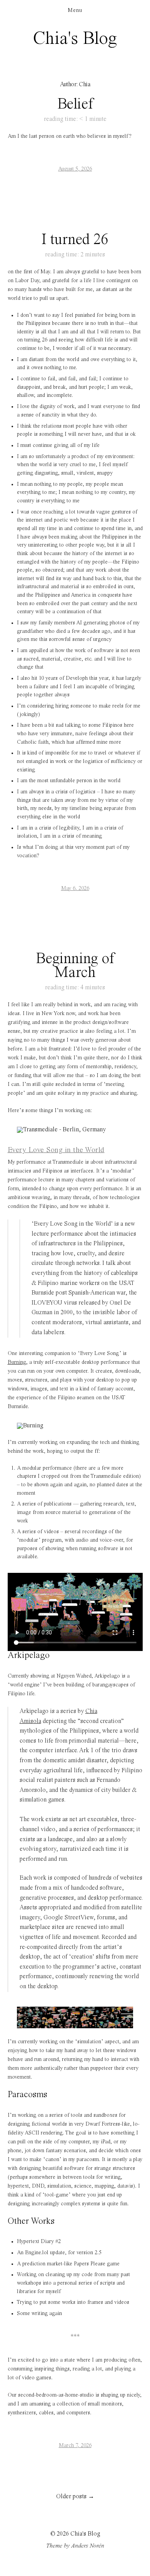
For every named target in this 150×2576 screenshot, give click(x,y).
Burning (17, 1362)
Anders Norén (88, 2546)
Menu (75, 10)
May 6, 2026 (75, 888)
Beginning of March (75, 966)
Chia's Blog (75, 39)
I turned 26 (75, 240)
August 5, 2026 (75, 169)
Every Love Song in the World (56, 1150)
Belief (75, 104)
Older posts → (75, 2497)
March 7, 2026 (75, 2446)
